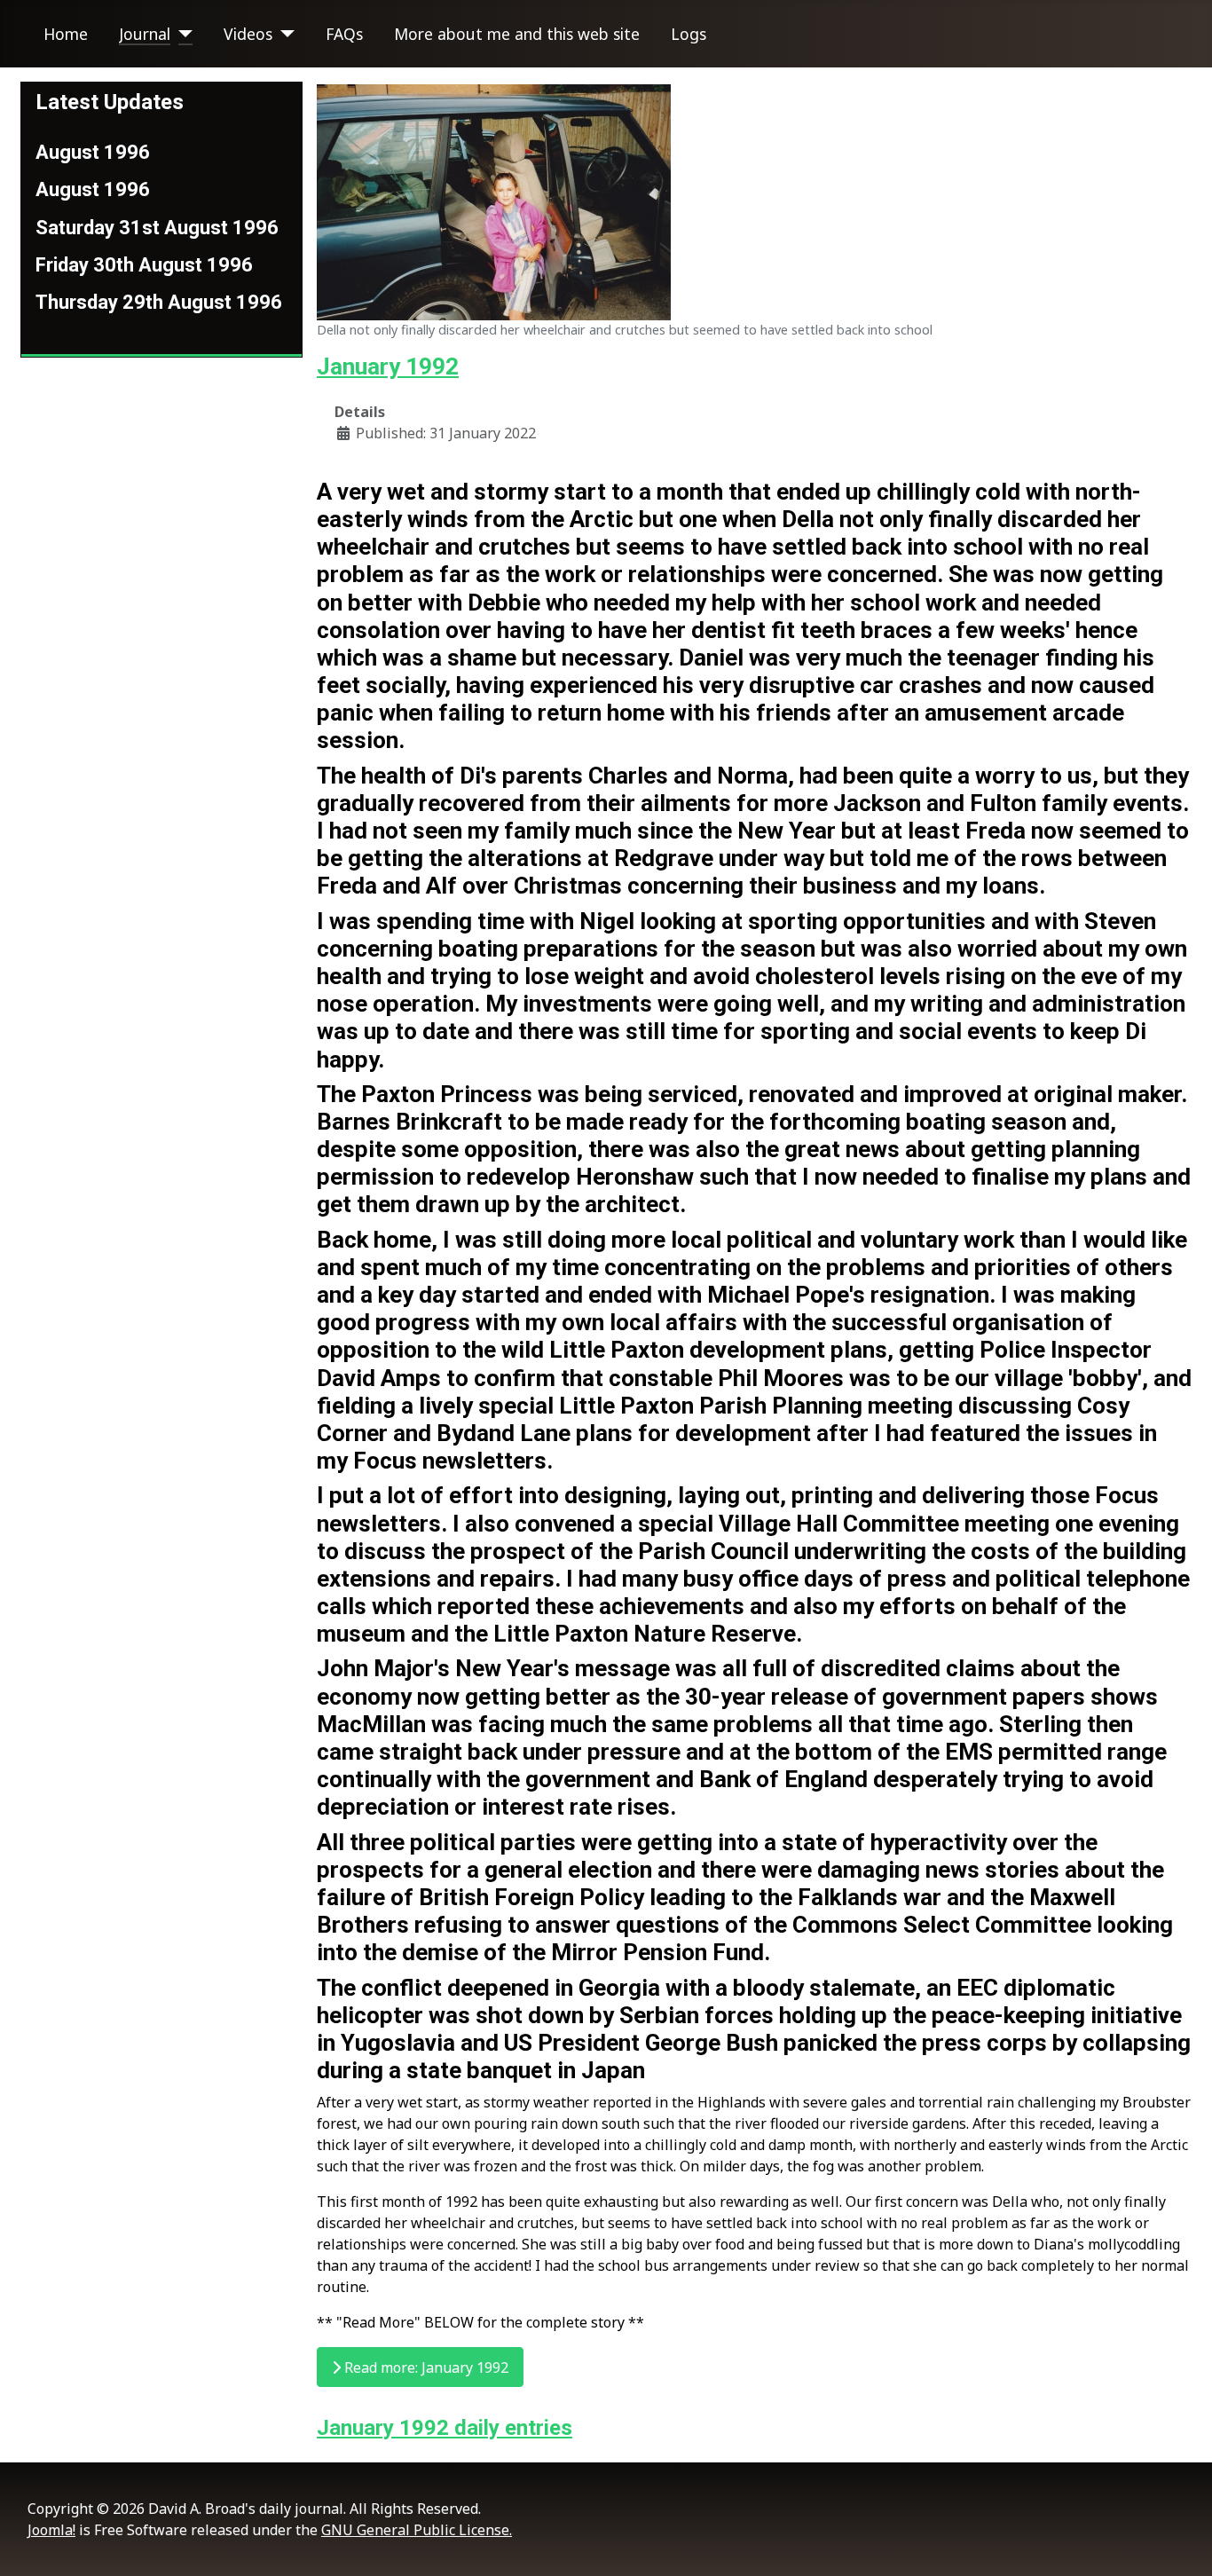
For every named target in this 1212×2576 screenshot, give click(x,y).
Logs (689, 34)
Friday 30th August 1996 (144, 265)
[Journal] (181, 34)
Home (66, 34)
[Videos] (283, 34)
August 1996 (93, 152)
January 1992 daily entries (445, 2428)
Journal (145, 34)
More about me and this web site (517, 34)
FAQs (344, 34)
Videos (248, 34)
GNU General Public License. (417, 2530)
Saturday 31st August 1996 (157, 228)
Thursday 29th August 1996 (159, 302)
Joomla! (51, 2530)
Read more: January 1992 (425, 2367)
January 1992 (388, 366)
